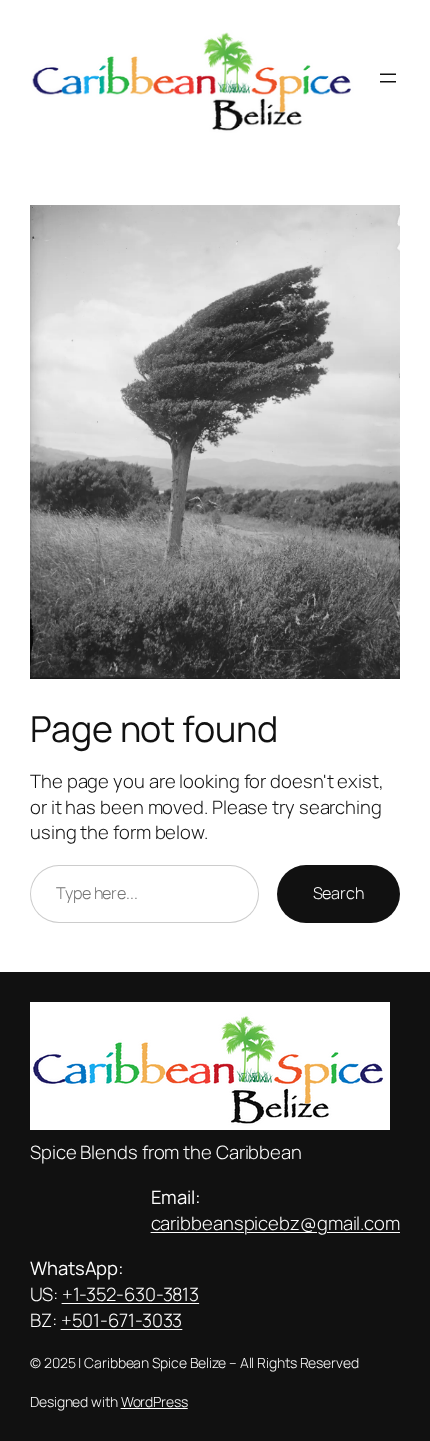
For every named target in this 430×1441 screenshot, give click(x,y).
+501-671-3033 (122, 1320)
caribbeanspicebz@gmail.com (275, 1223)
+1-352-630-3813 (131, 1294)
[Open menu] (388, 78)
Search (338, 893)
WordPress (154, 1401)
